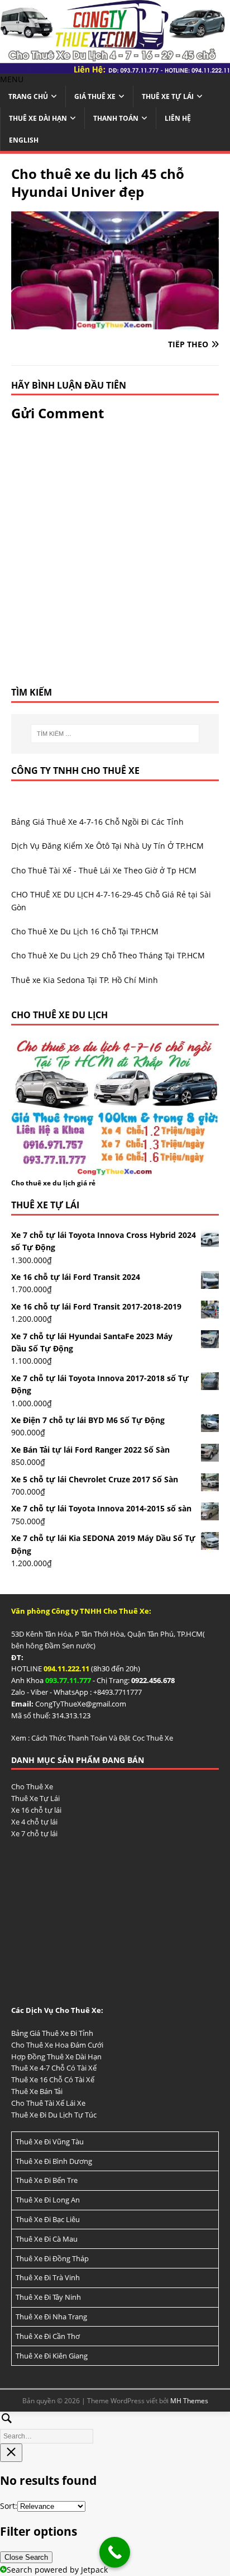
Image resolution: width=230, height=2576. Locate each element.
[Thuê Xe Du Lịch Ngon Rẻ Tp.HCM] (115, 66)
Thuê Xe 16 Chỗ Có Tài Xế (53, 2079)
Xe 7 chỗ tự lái (34, 1833)
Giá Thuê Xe (95, 96)
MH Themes (189, 2401)
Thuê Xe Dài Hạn (38, 118)
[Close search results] (11, 2453)
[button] (12, 79)
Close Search (26, 2557)
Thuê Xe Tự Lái (168, 96)
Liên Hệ (178, 118)
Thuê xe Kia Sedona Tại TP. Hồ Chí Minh (85, 980)
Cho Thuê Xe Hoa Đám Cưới (57, 2045)
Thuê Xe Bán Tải (37, 2091)
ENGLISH (24, 140)
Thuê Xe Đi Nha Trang (51, 2317)
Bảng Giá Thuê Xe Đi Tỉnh (52, 2033)
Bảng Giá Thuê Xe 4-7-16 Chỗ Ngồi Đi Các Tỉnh (97, 822)
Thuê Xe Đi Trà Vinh (48, 2277)
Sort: (9, 2506)
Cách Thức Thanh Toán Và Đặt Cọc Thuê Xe (102, 1738)
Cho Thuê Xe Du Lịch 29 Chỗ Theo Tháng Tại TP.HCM (108, 955)
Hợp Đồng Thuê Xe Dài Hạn (56, 2057)
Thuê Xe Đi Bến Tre (47, 2180)
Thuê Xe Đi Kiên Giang (52, 2356)
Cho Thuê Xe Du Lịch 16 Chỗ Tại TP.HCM (85, 931)
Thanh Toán (116, 118)
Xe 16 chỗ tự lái (36, 1810)
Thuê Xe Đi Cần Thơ (48, 2336)
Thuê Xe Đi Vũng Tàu (50, 2142)
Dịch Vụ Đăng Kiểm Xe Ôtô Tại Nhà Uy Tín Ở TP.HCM (107, 846)
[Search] (115, 2426)
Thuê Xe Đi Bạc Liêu (48, 2219)
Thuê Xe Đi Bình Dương (54, 2161)
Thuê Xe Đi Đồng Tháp (52, 2258)
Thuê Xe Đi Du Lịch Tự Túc (54, 2115)
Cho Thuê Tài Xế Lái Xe (48, 2103)
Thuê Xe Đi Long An (48, 2200)
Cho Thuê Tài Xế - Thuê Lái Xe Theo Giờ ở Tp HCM (104, 870)
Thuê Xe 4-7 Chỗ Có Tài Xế (54, 2068)
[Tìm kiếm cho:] (115, 734)
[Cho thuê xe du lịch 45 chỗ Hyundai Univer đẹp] (115, 322)
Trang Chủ (28, 96)
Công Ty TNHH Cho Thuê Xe (75, 771)
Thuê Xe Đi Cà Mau (47, 2239)
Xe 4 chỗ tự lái (34, 1822)
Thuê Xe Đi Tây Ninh (48, 2297)
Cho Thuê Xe (32, 1786)
